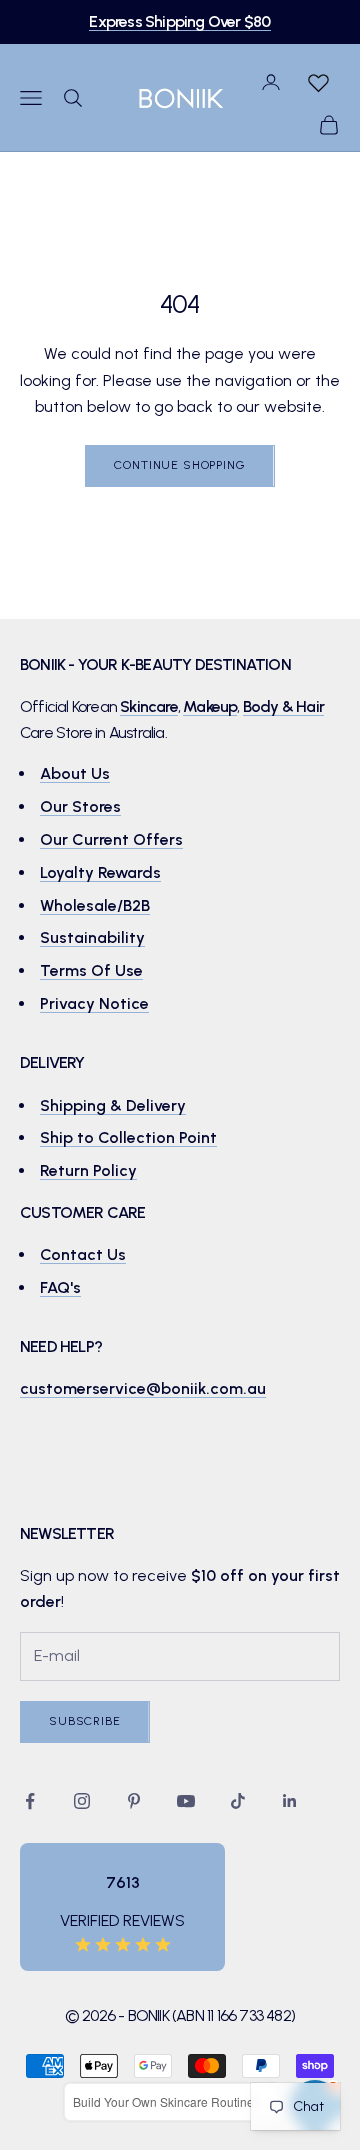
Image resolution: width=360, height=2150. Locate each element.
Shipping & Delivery (113, 1105)
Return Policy (88, 1170)
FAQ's (60, 1287)
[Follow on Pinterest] (134, 1801)
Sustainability (92, 937)
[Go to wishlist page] (318, 82)
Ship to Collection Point (128, 1137)
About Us (75, 773)
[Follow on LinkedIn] (290, 1801)
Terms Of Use (91, 970)
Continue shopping (179, 465)
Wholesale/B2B (95, 905)
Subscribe (85, 1721)
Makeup (210, 706)
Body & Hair (283, 706)
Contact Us (83, 1254)
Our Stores (80, 806)
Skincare (149, 706)
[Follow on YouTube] (186, 1801)
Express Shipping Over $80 (179, 21)
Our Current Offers (111, 839)
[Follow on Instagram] (82, 1801)
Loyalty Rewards (100, 872)
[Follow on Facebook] (30, 1801)
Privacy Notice (94, 1003)
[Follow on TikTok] (238, 1801)
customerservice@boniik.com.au (143, 1388)
